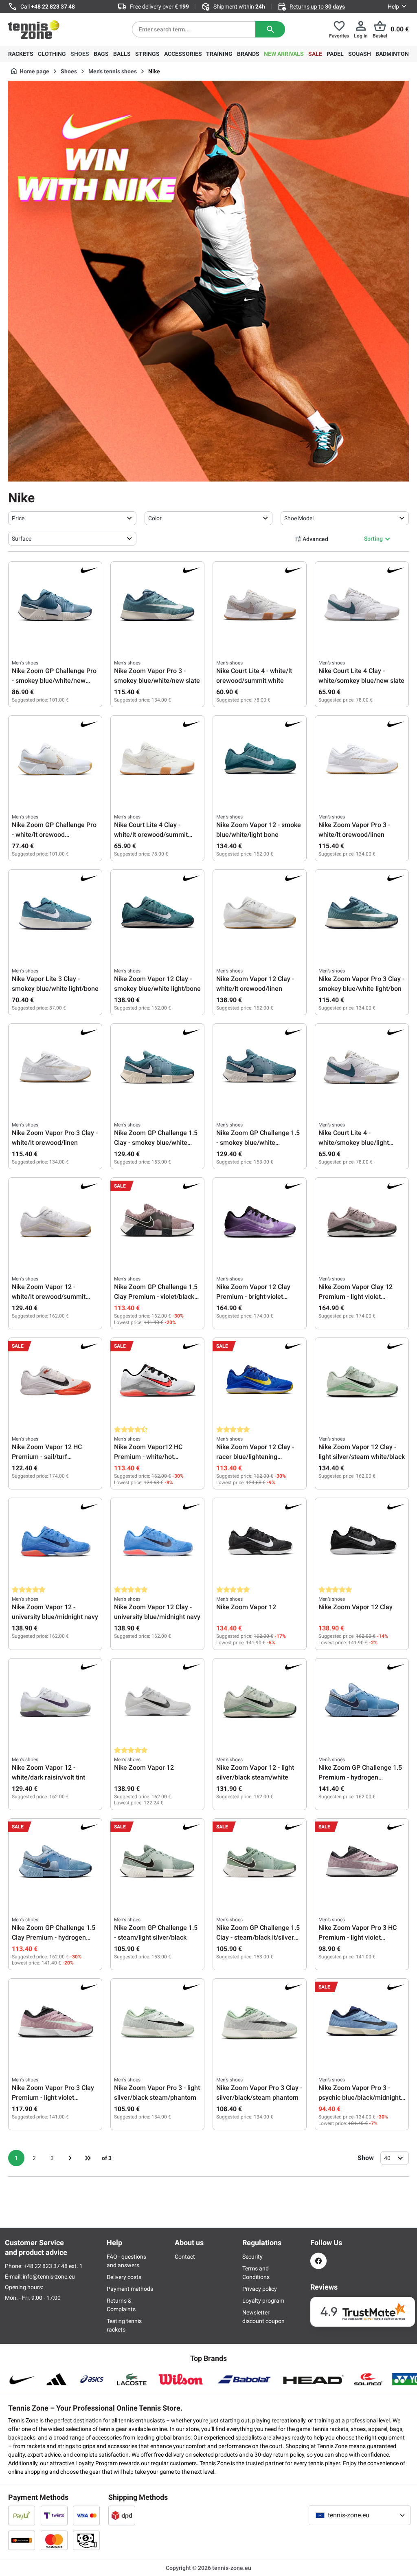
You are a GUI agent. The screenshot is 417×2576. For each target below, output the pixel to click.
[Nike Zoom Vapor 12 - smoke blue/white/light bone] (260, 760)
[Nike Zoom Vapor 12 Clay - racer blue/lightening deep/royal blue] (260, 1382)
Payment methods (130, 2289)
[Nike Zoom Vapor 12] (260, 1542)
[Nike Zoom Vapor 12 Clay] (362, 1542)
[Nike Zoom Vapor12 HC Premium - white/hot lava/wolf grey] (157, 1382)
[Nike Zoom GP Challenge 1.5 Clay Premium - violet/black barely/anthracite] (157, 1222)
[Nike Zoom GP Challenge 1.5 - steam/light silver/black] (157, 1863)
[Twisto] (54, 2515)
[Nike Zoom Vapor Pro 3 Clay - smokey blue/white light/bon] (362, 914)
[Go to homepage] (34, 29)
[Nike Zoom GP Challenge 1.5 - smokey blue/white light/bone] (260, 1068)
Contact (185, 2257)
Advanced (315, 539)
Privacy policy (260, 2289)
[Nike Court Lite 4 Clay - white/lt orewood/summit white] (157, 760)
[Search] (270, 29)
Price (18, 518)
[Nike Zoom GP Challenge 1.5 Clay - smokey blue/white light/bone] (157, 1068)
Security (252, 2257)
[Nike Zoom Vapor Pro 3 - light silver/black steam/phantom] (157, 2023)
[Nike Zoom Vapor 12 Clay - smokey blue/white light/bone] (157, 914)
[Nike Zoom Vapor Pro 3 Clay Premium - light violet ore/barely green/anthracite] (55, 2023)
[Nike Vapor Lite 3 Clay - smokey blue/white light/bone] (55, 914)
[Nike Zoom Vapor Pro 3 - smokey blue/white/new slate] (157, 606)
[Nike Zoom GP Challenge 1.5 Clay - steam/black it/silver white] (260, 1863)
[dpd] (122, 2515)
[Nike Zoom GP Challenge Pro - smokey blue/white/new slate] (55, 606)
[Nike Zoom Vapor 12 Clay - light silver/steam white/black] (362, 1382)
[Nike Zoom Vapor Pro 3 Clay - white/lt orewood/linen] (55, 1068)
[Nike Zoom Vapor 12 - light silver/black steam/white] (260, 1703)
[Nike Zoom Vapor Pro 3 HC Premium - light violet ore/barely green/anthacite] (362, 1863)
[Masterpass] (22, 2540)
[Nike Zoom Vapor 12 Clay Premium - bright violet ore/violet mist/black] (260, 1222)
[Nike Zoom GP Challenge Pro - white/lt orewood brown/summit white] (55, 760)
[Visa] (86, 2515)
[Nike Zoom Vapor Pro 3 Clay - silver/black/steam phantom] (260, 2023)
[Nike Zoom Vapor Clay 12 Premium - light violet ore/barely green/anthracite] (362, 1222)
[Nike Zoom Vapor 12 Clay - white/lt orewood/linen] (260, 914)
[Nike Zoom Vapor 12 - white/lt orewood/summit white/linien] (55, 1222)
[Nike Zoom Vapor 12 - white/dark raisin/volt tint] (55, 1703)
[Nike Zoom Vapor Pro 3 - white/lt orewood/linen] (362, 760)
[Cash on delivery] (86, 2540)
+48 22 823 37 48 (53, 7)
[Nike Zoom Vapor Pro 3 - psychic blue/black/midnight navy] (362, 2023)
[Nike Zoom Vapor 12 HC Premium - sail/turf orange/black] (55, 1382)
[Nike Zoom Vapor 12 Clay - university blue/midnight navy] (157, 1542)
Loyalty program (263, 2301)
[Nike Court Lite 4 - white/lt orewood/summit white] (260, 606)
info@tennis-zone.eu (49, 2277)
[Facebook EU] (318, 2261)
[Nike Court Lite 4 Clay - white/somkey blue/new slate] (362, 606)
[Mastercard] (54, 2540)
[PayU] (22, 2515)
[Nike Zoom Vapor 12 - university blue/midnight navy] (55, 1542)
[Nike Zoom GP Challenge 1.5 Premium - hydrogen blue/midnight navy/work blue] (362, 1703)
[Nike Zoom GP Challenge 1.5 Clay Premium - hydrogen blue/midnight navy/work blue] (55, 1863)
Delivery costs (124, 2277)
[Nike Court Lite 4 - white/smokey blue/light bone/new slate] (362, 1068)
